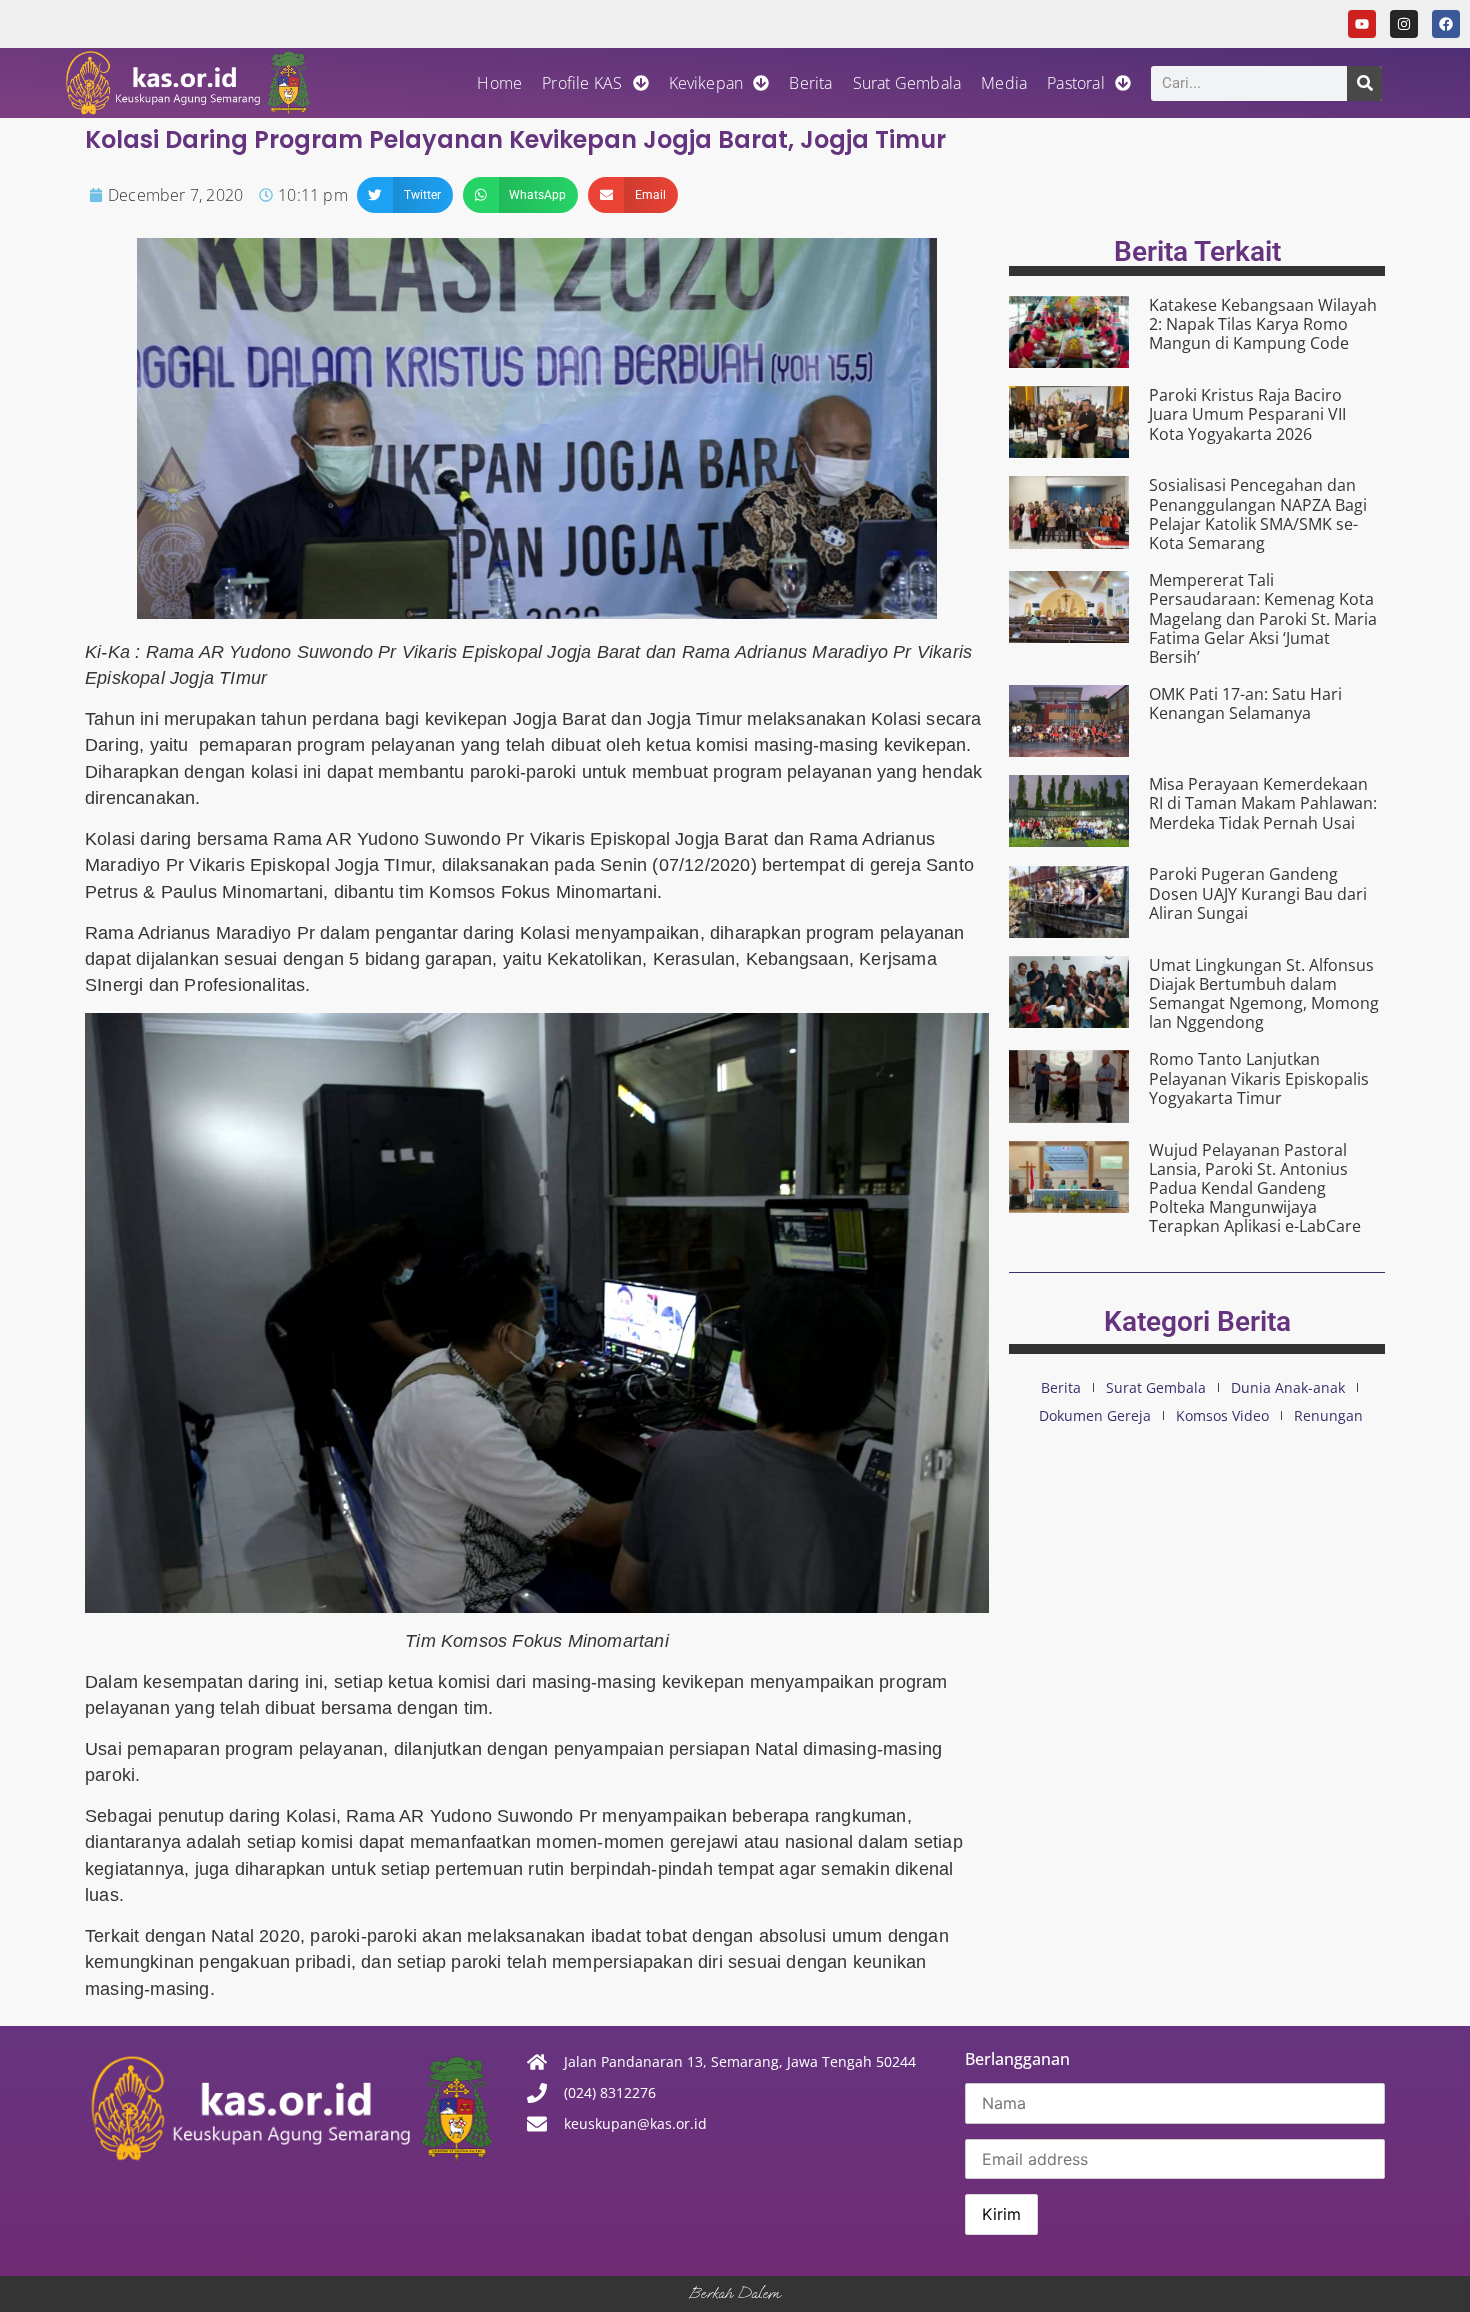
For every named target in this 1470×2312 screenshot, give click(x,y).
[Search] (1364, 83)
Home (499, 83)
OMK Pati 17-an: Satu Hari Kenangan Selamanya (1245, 703)
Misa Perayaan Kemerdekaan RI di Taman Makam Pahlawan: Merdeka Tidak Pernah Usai (1263, 803)
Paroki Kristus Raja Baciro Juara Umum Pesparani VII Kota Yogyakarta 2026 (1247, 414)
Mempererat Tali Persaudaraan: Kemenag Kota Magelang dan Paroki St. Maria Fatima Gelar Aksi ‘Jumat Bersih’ (1263, 618)
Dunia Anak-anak (1288, 1387)
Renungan (1328, 1415)
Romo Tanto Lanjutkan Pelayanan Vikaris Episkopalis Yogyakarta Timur (1259, 1078)
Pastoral (1076, 83)
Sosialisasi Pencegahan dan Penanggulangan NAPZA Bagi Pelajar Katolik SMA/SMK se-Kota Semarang (1258, 514)
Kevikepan (706, 83)
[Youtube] (1362, 24)
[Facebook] (1446, 24)
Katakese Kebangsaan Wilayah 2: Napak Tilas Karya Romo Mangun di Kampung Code (1263, 324)
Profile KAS (582, 83)
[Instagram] (1404, 24)
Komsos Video (1222, 1415)
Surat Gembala (907, 83)
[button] (405, 195)
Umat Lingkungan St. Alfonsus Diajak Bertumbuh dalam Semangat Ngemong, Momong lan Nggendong (1264, 994)
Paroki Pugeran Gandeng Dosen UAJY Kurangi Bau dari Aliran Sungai (1258, 893)
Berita (810, 83)
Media (1004, 83)
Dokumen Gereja (1095, 1415)
